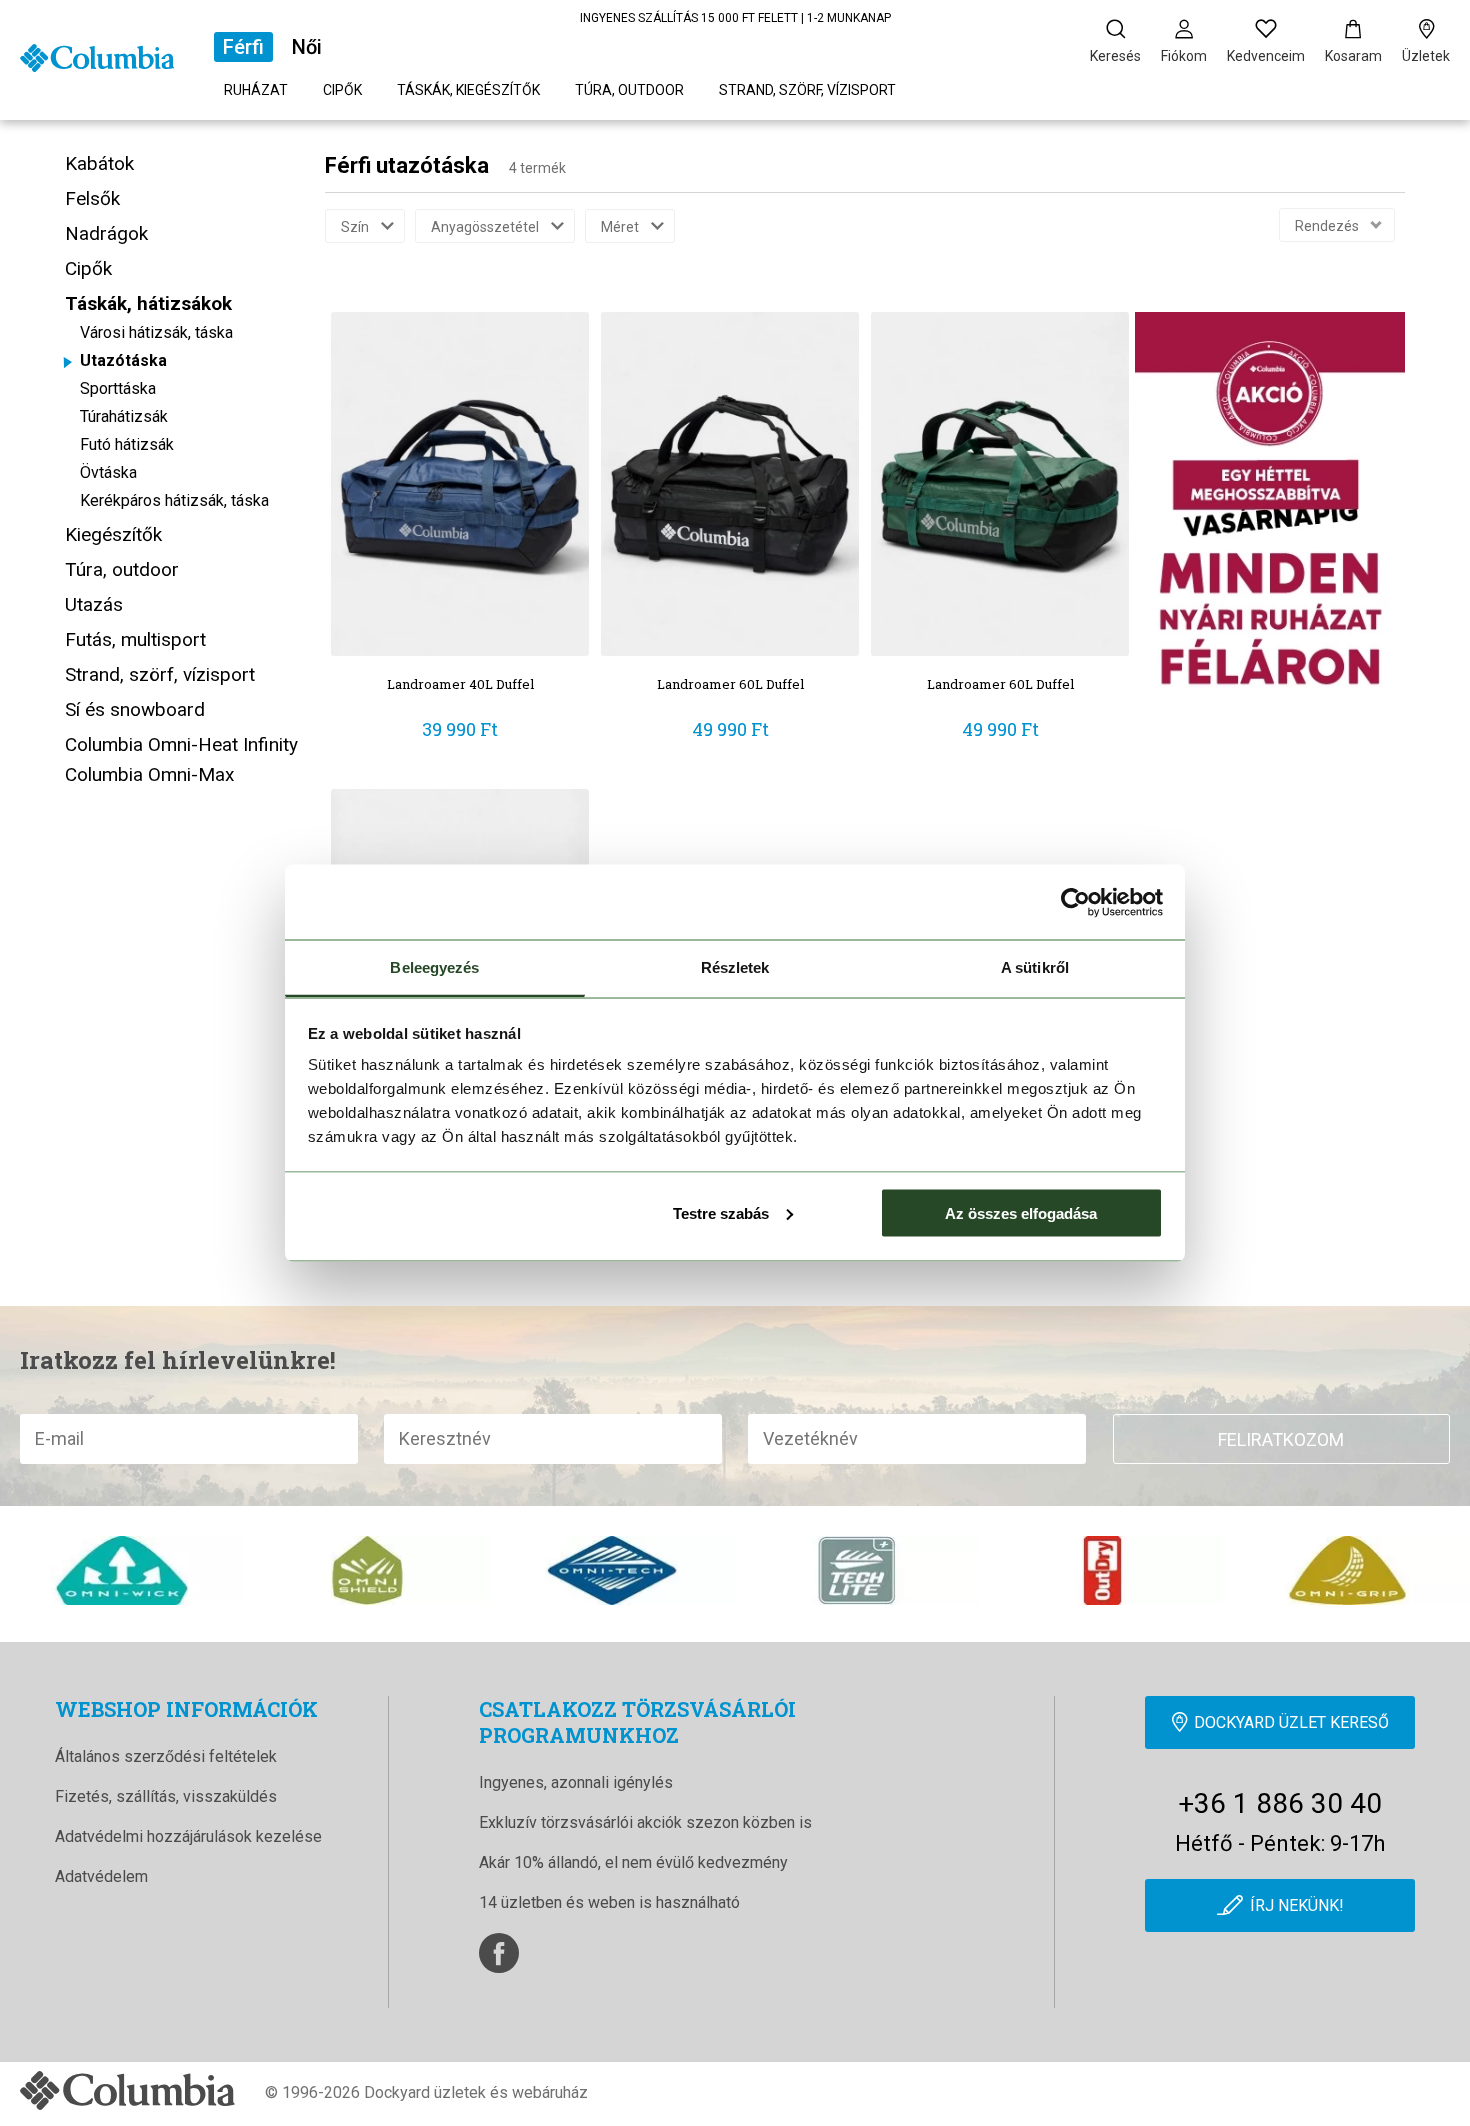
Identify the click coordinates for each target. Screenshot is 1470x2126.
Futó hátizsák (127, 444)
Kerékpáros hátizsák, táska (174, 500)
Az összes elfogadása (1021, 1212)
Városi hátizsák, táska (156, 332)
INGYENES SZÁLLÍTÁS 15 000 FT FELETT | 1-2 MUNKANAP (735, 18)
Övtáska (108, 472)
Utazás (94, 604)
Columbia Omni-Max (149, 774)
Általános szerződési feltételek (166, 1756)
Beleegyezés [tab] (434, 967)
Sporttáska (118, 388)
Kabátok (99, 163)
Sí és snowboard (135, 709)
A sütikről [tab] (1035, 967)
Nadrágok (106, 233)
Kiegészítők (113, 534)
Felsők (92, 198)
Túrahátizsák (124, 416)
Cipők (342, 90)
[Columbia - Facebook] (499, 1953)
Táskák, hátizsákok (148, 303)
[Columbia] (97, 56)
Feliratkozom (1281, 1439)
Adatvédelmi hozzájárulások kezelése (188, 1836)
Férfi (243, 47)
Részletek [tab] (735, 967)
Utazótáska (123, 360)
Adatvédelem (101, 1876)
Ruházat (256, 90)
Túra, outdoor (629, 90)
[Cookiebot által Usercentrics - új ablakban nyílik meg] (1075, 902)
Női (307, 47)
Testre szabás (721, 1212)
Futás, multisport (135, 639)
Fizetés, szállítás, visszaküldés (166, 1796)
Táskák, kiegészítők (468, 90)
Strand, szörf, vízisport (807, 90)
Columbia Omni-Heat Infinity (181, 744)
